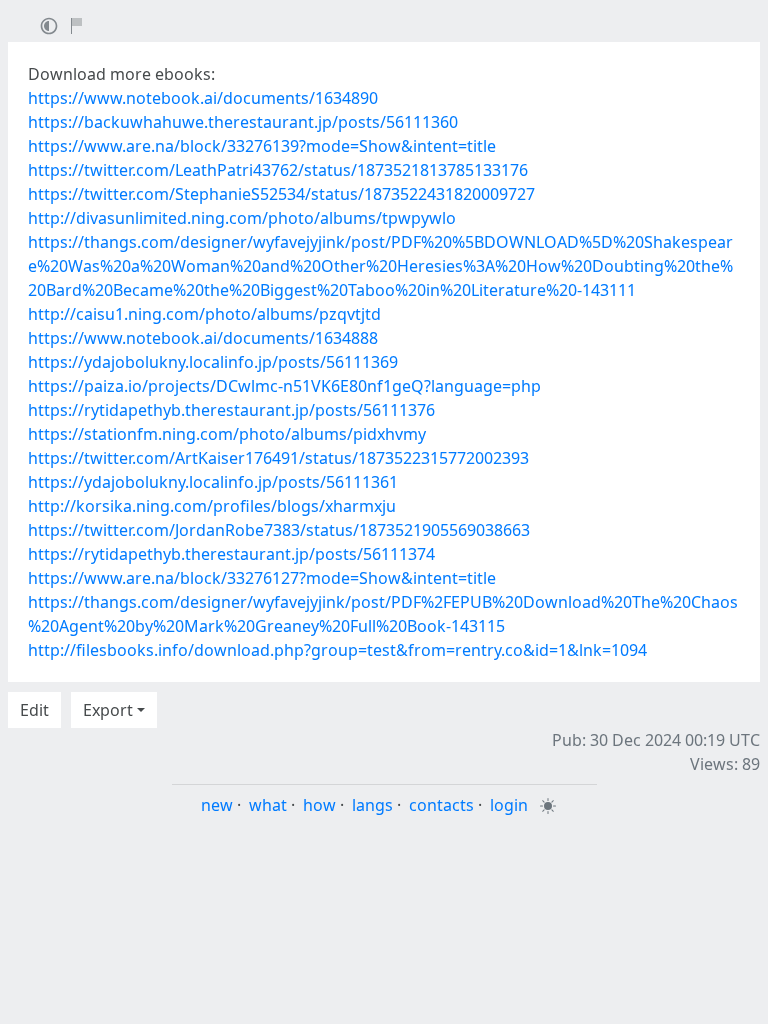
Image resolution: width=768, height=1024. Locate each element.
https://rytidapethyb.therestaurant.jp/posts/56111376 (231, 410)
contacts (441, 805)
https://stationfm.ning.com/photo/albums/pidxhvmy (227, 434)
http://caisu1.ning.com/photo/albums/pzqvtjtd (204, 314)
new (217, 805)
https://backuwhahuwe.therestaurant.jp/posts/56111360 (243, 122)
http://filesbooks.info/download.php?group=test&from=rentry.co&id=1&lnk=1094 (337, 650)
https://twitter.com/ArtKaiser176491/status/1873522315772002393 (278, 458)
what (268, 805)
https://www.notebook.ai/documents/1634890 (203, 98)
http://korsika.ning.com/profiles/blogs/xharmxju (212, 506)
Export (108, 710)
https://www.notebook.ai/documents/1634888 (203, 338)
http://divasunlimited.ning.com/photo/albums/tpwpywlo (242, 218)
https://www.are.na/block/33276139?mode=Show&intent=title (262, 146)
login (509, 805)
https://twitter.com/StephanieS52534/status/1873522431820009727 (281, 194)
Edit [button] (34, 710)
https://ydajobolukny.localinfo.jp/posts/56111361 (213, 482)
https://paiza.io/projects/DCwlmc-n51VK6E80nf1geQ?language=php (284, 386)
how (319, 805)
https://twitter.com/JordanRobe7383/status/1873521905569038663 (279, 530)
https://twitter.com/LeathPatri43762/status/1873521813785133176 (278, 170)
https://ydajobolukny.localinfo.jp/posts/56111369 (213, 362)
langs (372, 805)
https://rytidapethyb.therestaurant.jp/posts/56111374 (231, 554)
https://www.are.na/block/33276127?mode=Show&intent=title (262, 578)
